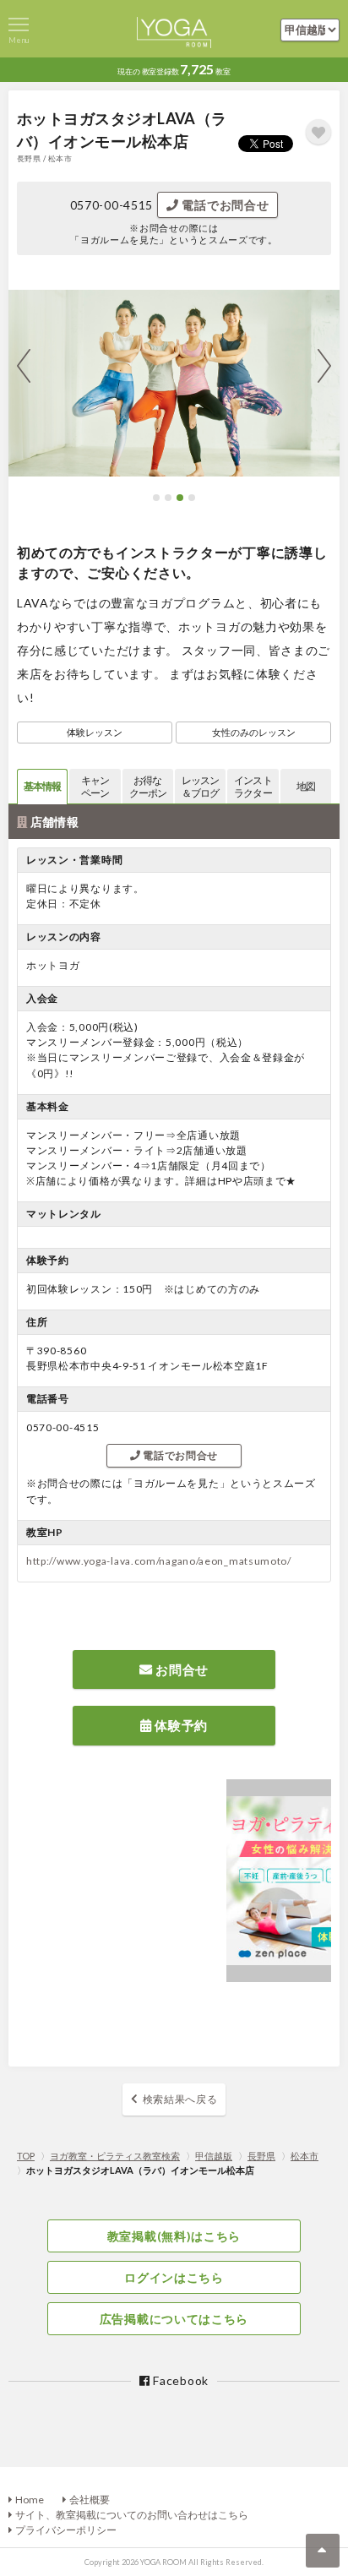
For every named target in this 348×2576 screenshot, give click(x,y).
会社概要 (90, 2500)
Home (30, 2500)
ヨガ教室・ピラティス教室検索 (115, 2156)
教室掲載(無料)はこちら (174, 2236)
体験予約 (180, 1725)
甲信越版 (214, 2156)
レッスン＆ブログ (200, 787)
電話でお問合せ (224, 205)
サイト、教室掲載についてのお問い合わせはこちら (132, 2515)
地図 (306, 786)
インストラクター (253, 787)
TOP (26, 2156)
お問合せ (181, 1669)
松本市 (304, 2156)
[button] (156, 498)
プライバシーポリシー (66, 2530)
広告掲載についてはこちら (174, 2319)
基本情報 (42, 786)
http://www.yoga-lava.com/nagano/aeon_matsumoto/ (159, 1561)
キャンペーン (95, 787)
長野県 (261, 2156)
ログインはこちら (174, 2277)
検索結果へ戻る (180, 2099)
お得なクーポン (148, 787)
